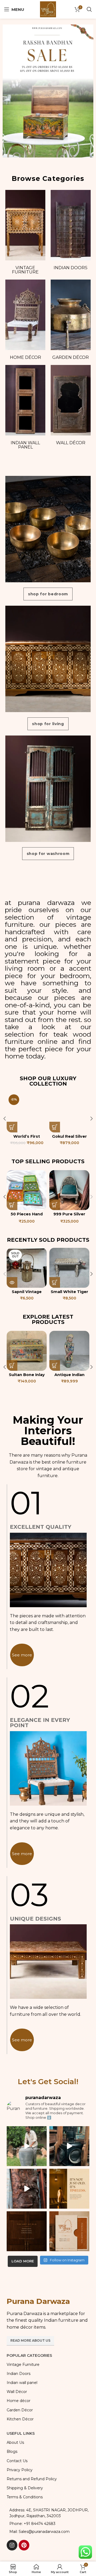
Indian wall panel (25, 445)
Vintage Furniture (25, 270)
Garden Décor (71, 357)
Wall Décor (71, 443)
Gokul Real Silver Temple (69, 1139)
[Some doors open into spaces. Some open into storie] (27, 2231)
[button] (12, 1127)
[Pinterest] (24, 2545)
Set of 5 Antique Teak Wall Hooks (69, 1377)
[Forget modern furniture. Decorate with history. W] (27, 2189)
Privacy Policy (20, 2470)
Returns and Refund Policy (32, 2479)
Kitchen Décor (20, 2419)
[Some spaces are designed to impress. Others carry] (69, 2231)
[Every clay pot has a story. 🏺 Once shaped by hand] (27, 2146)
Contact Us (17, 2461)
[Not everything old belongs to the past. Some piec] (69, 2189)
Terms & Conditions (25, 2497)
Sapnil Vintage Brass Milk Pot (27, 1294)
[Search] (89, 9)
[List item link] (48, 2524)
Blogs (12, 2452)
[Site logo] (48, 9)
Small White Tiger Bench (69, 1294)
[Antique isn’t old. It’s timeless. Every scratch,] (69, 2146)
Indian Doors (71, 268)
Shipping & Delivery (25, 2488)
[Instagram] (12, 2545)
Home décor (25, 357)
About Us (15, 2442)
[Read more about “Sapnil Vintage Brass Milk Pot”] (12, 1282)
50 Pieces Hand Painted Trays (27, 1216)
